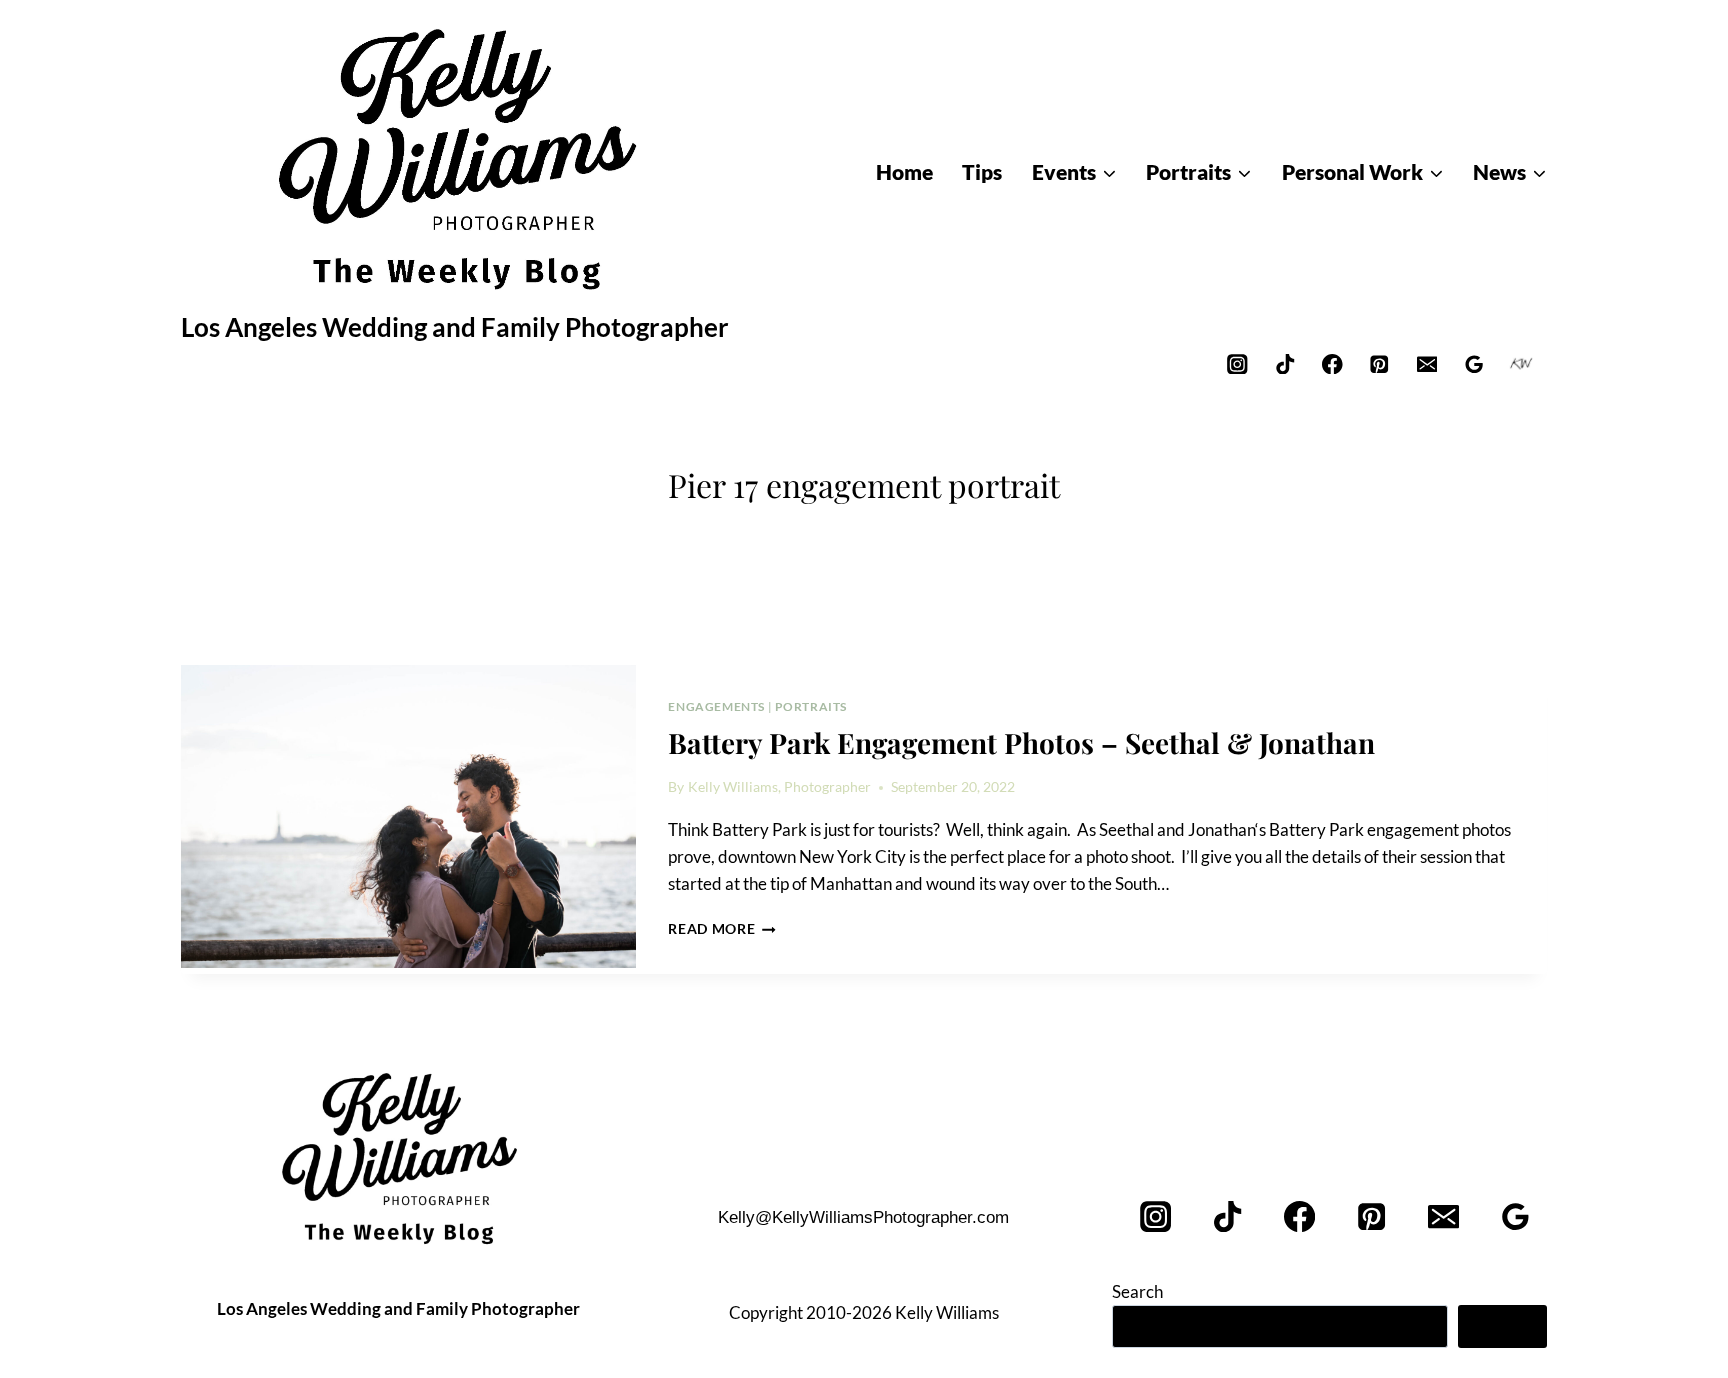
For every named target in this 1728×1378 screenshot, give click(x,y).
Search (1137, 1291)
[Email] (1426, 363)
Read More (722, 929)
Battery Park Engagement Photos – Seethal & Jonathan (1021, 742)
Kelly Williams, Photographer (779, 787)
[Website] (1521, 363)
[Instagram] (1237, 363)
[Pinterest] (1379, 363)
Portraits (811, 706)
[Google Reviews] (1474, 363)
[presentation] (408, 817)
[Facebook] (1332, 363)
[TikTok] (1284, 363)
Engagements (716, 706)
